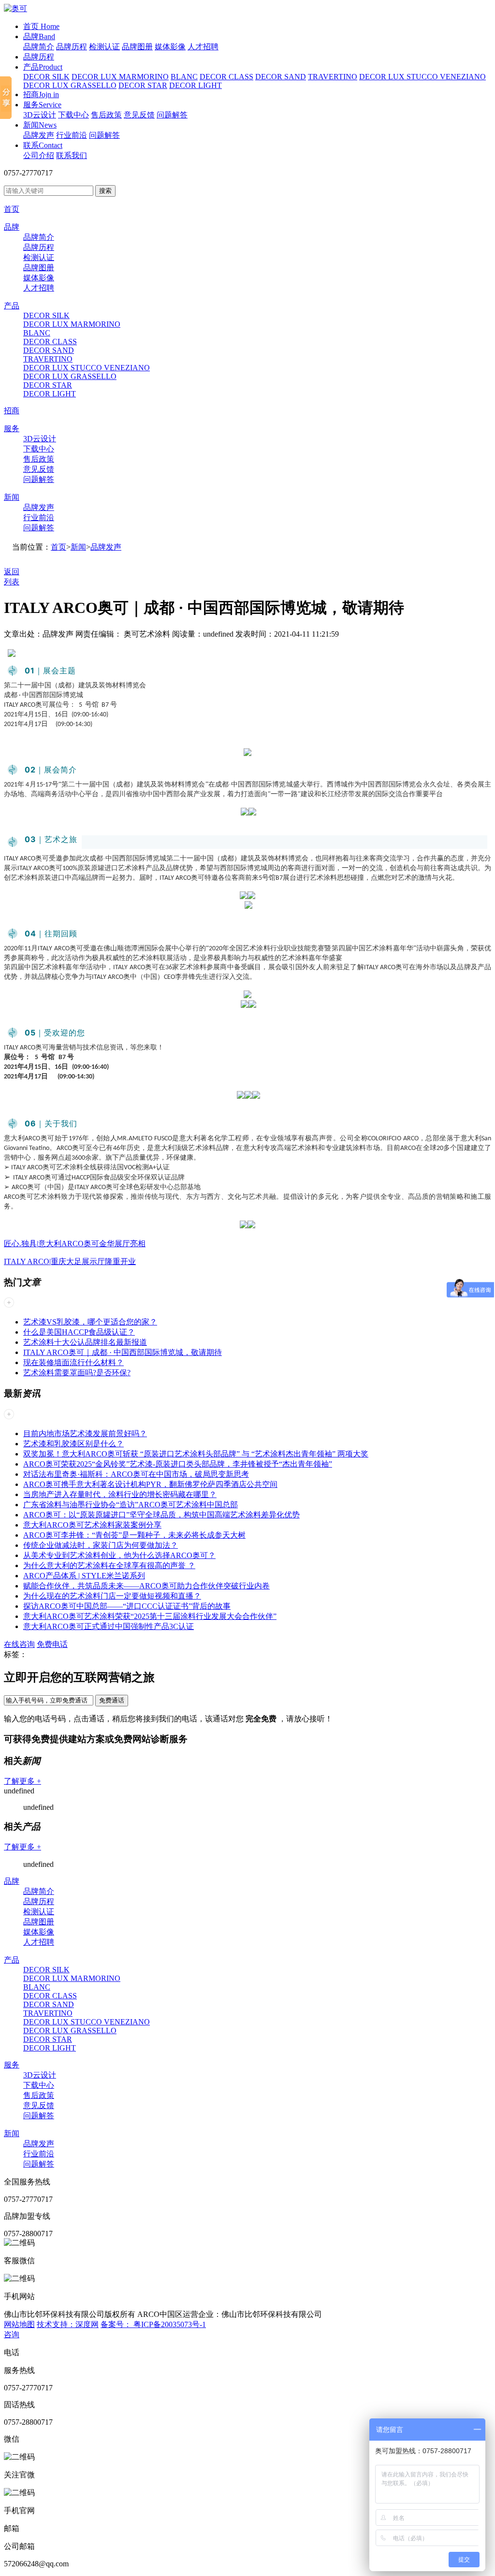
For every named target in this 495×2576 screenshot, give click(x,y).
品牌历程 (72, 47)
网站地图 (19, 2324)
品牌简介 (39, 47)
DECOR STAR (143, 85)
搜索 (105, 191)
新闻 (40, 125)
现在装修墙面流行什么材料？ (73, 1362)
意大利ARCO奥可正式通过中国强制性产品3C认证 (109, 1626)
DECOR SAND (281, 77)
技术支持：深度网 (68, 2324)
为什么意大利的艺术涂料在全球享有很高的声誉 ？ (109, 1565)
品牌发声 (39, 135)
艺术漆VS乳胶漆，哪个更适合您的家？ (90, 1322)
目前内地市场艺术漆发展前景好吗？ (85, 1434)
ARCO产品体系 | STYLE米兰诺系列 (84, 1576)
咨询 (12, 2335)
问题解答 (172, 115)
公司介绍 (39, 155)
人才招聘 (203, 47)
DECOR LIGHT (196, 85)
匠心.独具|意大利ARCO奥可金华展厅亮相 (75, 1244)
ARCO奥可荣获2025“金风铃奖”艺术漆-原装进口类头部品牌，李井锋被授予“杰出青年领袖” (178, 1464)
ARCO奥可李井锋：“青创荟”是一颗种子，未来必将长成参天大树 (134, 1535)
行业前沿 (72, 135)
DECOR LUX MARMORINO (120, 77)
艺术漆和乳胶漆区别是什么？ (73, 1444)
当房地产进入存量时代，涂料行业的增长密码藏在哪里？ (120, 1494)
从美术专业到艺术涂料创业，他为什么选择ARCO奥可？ (119, 1555)
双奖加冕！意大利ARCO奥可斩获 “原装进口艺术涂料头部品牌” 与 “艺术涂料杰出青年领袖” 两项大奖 (196, 1454)
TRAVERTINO (333, 77)
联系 (43, 145)
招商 (41, 95)
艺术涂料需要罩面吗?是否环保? (77, 1373)
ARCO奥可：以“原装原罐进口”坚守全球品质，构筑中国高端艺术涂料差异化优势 (161, 1515)
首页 (41, 26)
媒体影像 (170, 47)
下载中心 (73, 115)
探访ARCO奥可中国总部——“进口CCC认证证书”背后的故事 (127, 1606)
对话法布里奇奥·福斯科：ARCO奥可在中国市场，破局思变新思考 (136, 1474)
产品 (43, 67)
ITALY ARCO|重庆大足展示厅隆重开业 (70, 1261)
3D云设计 (40, 115)
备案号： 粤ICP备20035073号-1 (153, 2324)
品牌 (39, 36)
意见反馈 (139, 115)
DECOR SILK (46, 77)
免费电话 (52, 1644)
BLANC (184, 77)
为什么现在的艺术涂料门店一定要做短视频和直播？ (112, 1596)
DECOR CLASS (226, 77)
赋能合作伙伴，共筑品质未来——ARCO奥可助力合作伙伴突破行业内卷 (146, 1586)
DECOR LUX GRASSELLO (70, 85)
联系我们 (72, 155)
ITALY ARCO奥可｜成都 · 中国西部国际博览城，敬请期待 (123, 1352)
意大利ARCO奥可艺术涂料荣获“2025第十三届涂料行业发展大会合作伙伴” (150, 1616)
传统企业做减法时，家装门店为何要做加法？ (101, 1545)
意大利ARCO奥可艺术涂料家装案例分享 (92, 1525)
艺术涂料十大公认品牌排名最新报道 (85, 1342)
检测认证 (104, 47)
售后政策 (106, 115)
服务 (42, 105)
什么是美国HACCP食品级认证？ (79, 1332)
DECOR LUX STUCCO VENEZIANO (422, 77)
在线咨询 (19, 1644)
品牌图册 (137, 47)
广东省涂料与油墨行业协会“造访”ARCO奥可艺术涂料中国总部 (131, 1505)
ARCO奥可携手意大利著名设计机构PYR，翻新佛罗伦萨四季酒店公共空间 (150, 1484)
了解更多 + (22, 1781)
